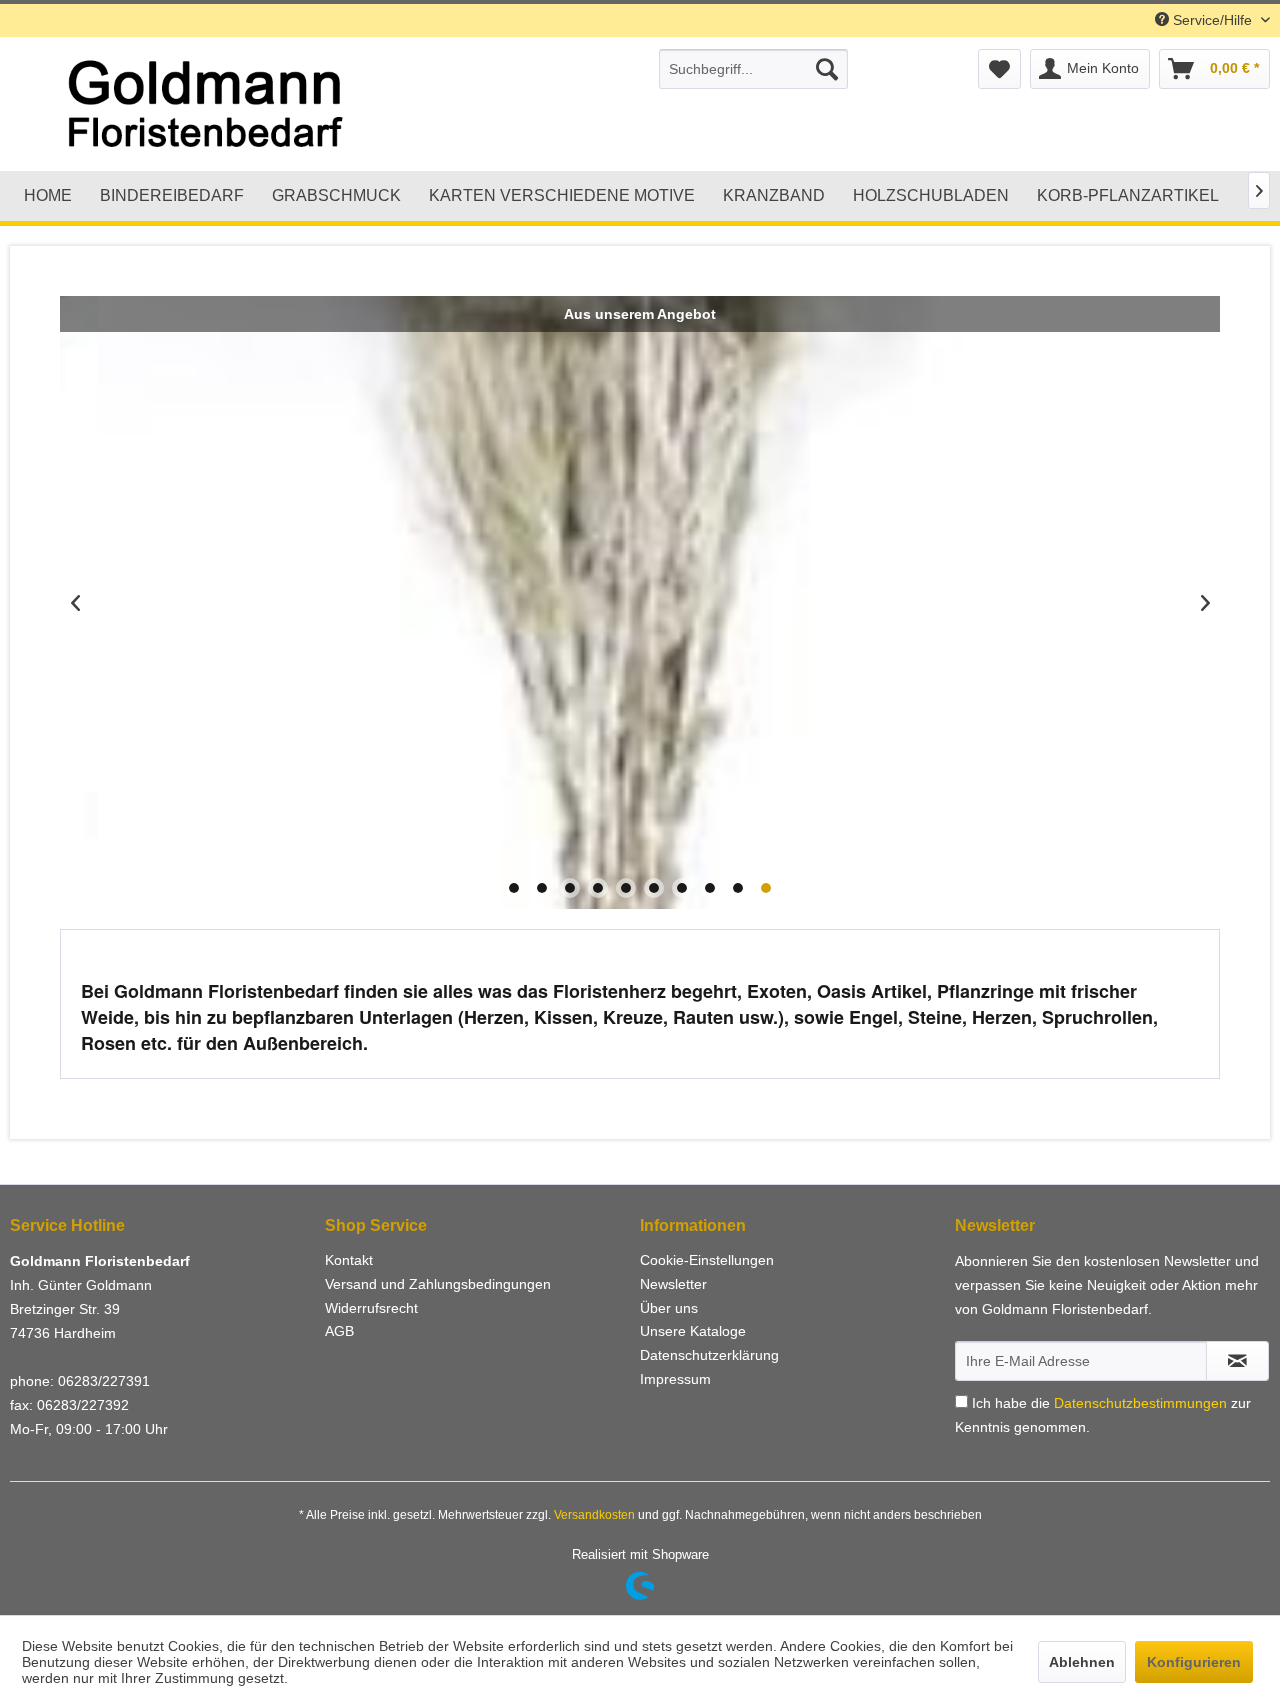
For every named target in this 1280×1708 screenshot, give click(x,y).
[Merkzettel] (999, 69)
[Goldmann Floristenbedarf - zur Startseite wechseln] (276, 105)
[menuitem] (753, 69)
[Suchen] (827, 69)
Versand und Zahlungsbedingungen (438, 1284)
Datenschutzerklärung (709, 1355)
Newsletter (673, 1284)
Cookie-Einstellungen (707, 1260)
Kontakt (349, 1260)
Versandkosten (594, 1515)
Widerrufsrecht (371, 1308)
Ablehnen (1082, 1662)
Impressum (675, 1379)
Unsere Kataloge (693, 1331)
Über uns (669, 1308)
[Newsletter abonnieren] (1237, 1361)
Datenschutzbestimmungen (1140, 1403)
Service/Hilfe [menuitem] (1212, 20)
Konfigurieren (1194, 1662)
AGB (339, 1331)
